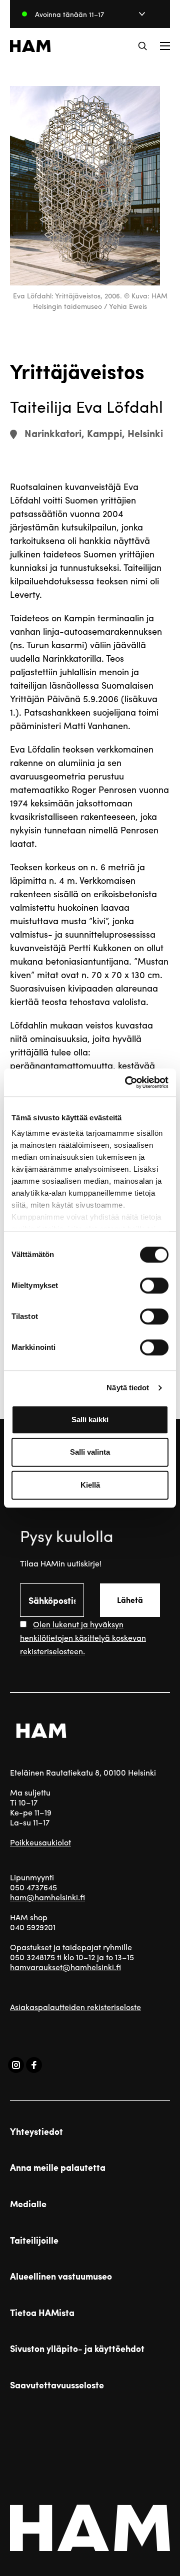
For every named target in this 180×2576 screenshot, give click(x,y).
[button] (142, 46)
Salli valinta (90, 1452)
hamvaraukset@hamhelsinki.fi (65, 1967)
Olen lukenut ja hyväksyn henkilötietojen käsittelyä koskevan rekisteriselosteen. (83, 1638)
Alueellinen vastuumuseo (61, 2276)
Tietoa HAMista (42, 2313)
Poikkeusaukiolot (40, 1842)
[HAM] (30, 46)
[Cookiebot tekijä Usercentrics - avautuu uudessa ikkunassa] (127, 1082)
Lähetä (130, 1600)
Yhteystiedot (36, 2131)
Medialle (28, 2204)
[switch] (154, 1286)
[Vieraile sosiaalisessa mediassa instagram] (16, 2065)
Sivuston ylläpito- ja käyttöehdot (77, 2348)
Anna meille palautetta (58, 2167)
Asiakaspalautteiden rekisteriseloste (75, 2007)
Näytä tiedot (128, 1388)
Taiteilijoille (34, 2240)
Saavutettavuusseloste (57, 2385)
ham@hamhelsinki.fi (47, 1897)
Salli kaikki (90, 1419)
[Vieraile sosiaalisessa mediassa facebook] (34, 2065)
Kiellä (90, 1485)
